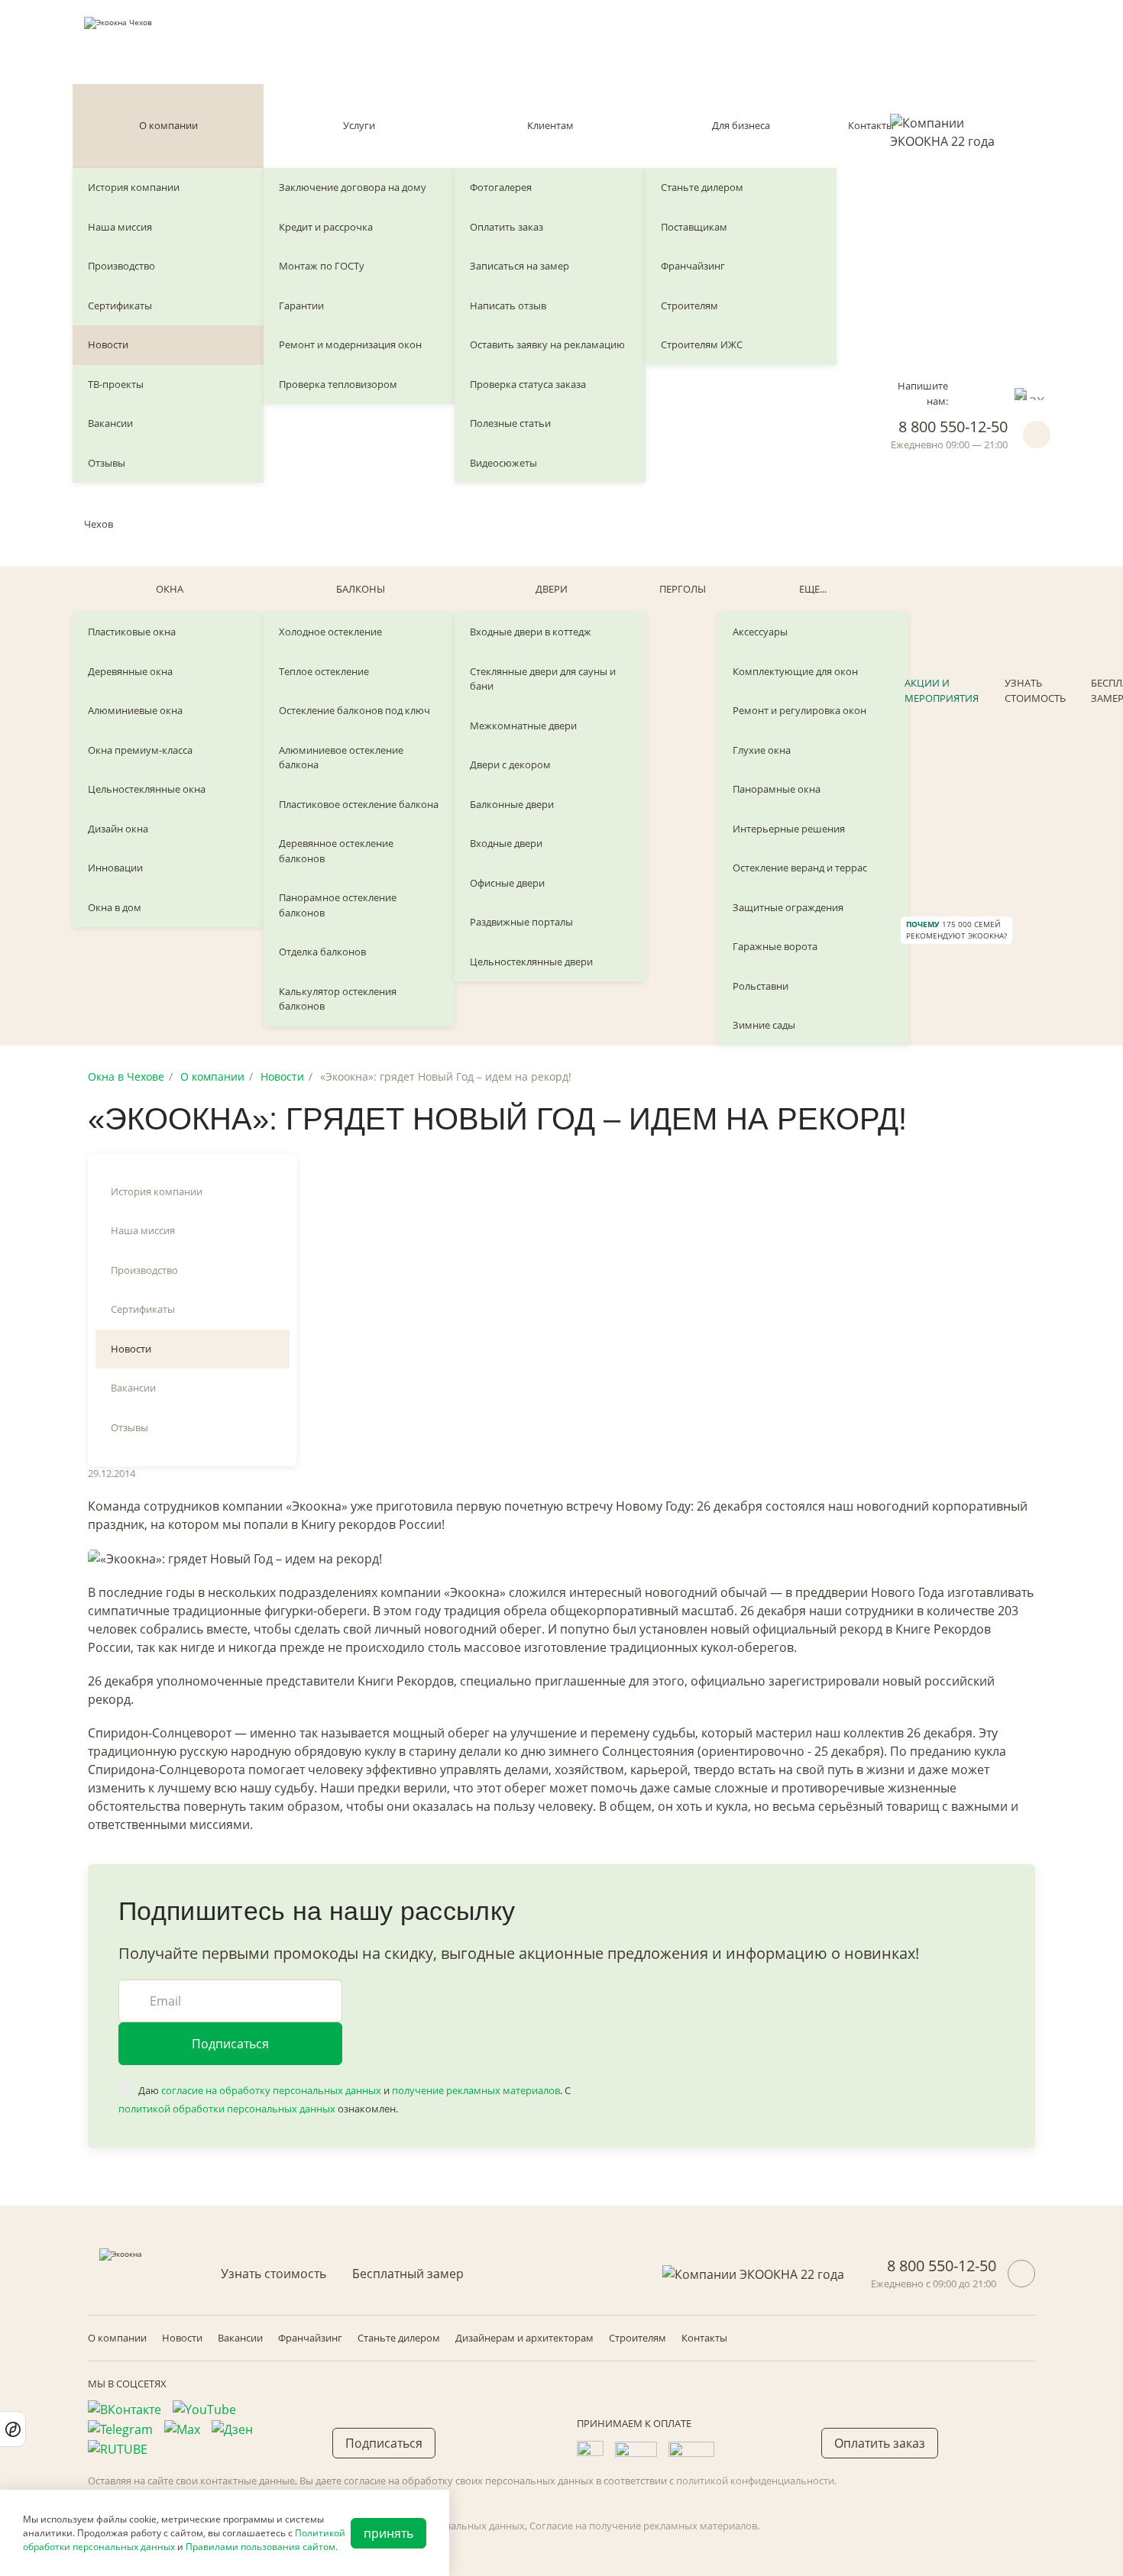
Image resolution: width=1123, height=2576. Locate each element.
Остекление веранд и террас (800, 868)
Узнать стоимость (1035, 690)
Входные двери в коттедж (531, 632)
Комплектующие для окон (795, 671)
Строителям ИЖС (702, 344)
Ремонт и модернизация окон (350, 344)
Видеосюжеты (503, 463)
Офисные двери (507, 883)
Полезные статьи (510, 423)
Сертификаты (120, 305)
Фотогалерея (501, 187)
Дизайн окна (118, 829)
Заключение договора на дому (353, 187)
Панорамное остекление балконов (338, 905)
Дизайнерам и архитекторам (524, 2338)
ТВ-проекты (116, 384)
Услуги (359, 125)
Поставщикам (694, 227)
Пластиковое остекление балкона (359, 804)
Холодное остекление (330, 632)
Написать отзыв (508, 305)
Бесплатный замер (408, 2274)
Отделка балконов (322, 952)
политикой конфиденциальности (755, 2481)
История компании (134, 187)
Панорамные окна (777, 789)
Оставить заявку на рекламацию (547, 344)
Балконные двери (512, 804)
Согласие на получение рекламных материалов (643, 2526)
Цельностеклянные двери (531, 962)
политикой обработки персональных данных (227, 2109)
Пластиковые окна (132, 632)
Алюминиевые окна (135, 710)
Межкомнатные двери (523, 726)
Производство (121, 266)
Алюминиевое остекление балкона (341, 758)
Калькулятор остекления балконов (338, 999)
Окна (170, 589)
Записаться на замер (519, 266)
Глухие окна (762, 750)
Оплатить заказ (506, 227)
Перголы (683, 589)
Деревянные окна (130, 671)
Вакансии (110, 423)
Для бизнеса (741, 125)
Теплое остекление (324, 671)
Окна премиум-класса (140, 750)
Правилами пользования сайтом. (262, 2547)
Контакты (871, 125)
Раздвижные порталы (521, 922)
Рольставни (761, 986)
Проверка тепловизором (338, 384)
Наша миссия (120, 227)
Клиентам (550, 125)
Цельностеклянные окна (147, 789)
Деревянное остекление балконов (336, 851)
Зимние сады (764, 1025)
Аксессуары (760, 632)
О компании (168, 125)
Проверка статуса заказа (528, 384)
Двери (552, 589)
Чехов (99, 524)
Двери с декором (510, 764)
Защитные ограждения (788, 907)
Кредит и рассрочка (326, 227)
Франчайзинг (693, 266)
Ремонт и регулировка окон (799, 710)
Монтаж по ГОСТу (322, 266)
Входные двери (506, 843)
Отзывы (107, 463)
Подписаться (230, 2044)
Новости (108, 344)
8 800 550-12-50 (953, 427)
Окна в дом (115, 907)
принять (388, 2533)
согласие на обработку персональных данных (271, 2090)
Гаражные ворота (775, 946)
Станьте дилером (702, 187)
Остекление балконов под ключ (354, 710)
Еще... (813, 589)
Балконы (361, 589)
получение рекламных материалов (476, 2090)
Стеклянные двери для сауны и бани (543, 679)
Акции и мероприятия (942, 690)
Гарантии (301, 305)
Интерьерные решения (789, 829)
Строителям (689, 305)
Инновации (115, 868)
